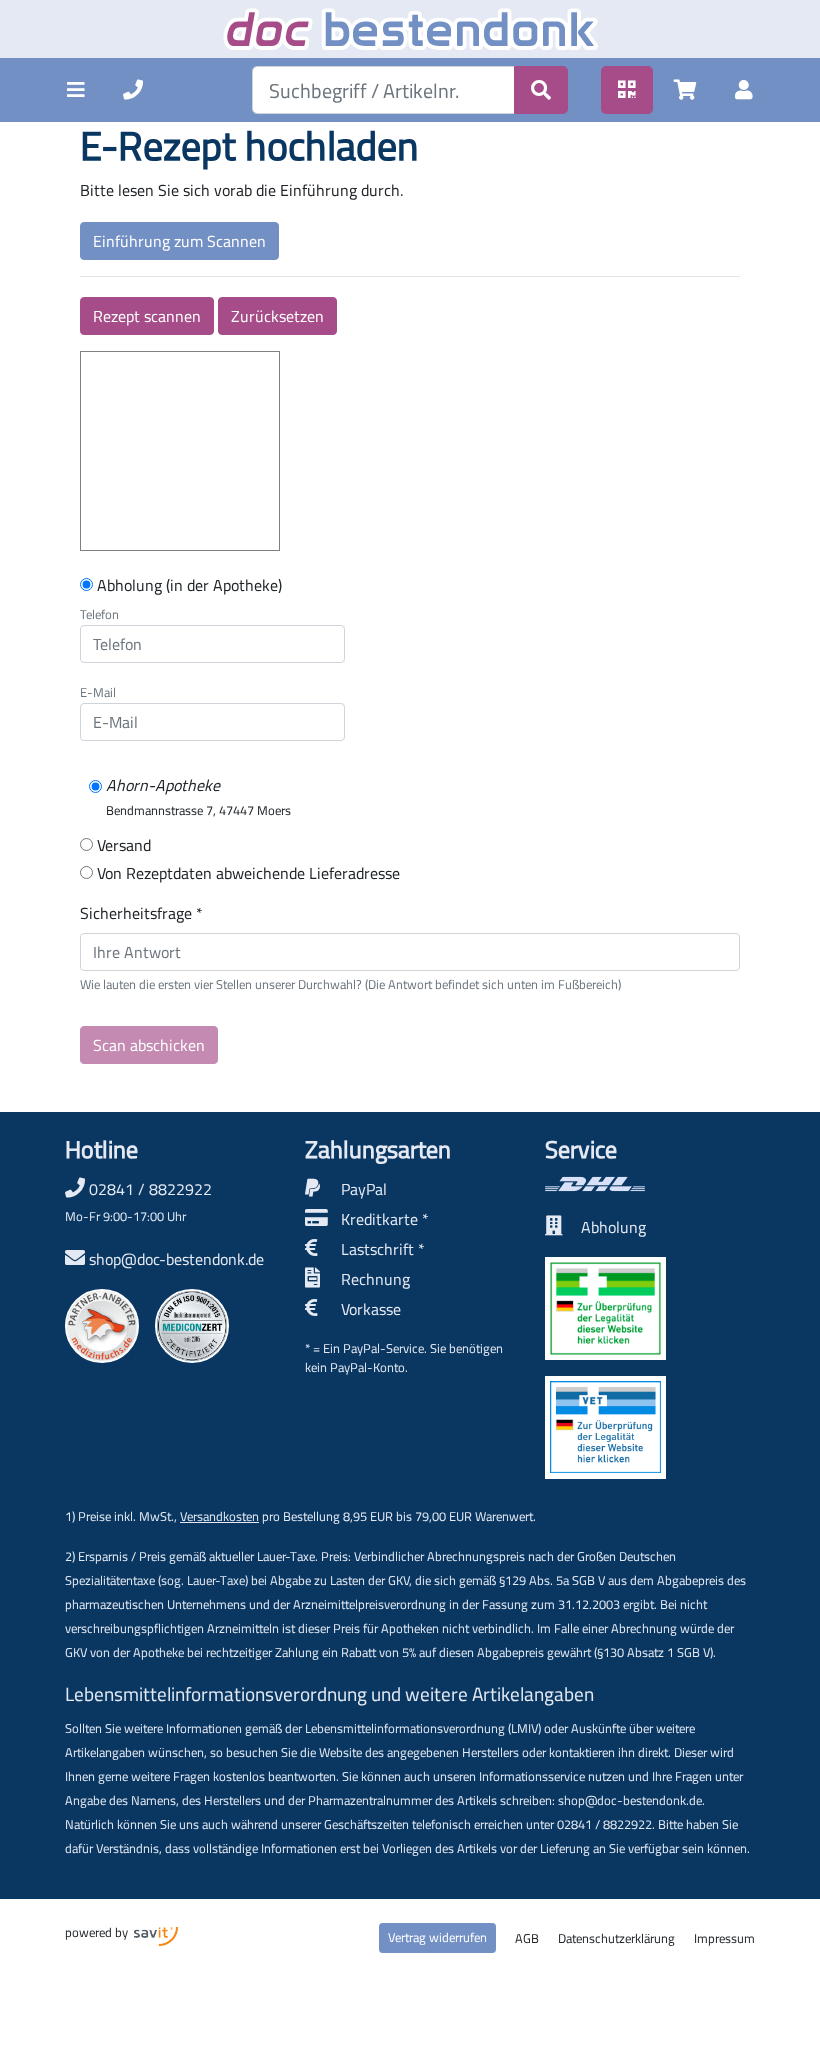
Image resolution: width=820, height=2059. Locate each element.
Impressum (724, 1938)
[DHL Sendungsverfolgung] (650, 1184)
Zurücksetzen (277, 316)
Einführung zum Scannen (179, 241)
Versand (124, 845)
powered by (98, 1932)
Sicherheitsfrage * (141, 913)
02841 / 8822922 (138, 1201)
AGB (527, 1938)
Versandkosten (219, 1516)
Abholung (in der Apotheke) (189, 585)
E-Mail (98, 692)
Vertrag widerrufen (437, 1937)
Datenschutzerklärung (616, 1938)
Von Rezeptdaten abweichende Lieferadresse (248, 873)
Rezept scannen (147, 316)
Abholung (613, 1227)
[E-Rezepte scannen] (627, 90)
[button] (76, 90)
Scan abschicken (149, 1045)
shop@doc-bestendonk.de (176, 1259)
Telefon (99, 614)
